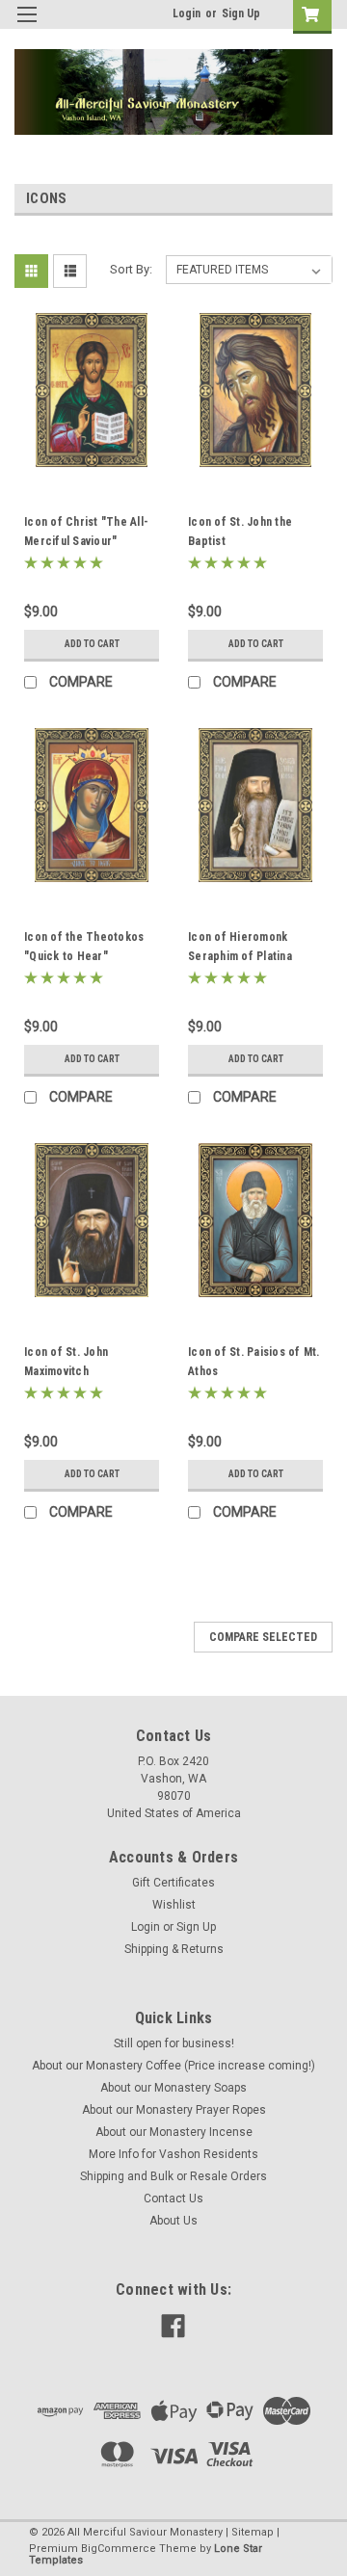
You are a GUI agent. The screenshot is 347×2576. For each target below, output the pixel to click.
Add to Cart (92, 644)
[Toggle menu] (27, 26)
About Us (173, 2221)
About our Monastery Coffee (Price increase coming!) (173, 2066)
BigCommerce (119, 2549)
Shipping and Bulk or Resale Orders (173, 2176)
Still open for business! (174, 2043)
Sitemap (253, 2532)
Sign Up (241, 13)
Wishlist (174, 1905)
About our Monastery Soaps (173, 2088)
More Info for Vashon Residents (173, 2154)
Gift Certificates (173, 1883)
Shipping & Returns (174, 1949)
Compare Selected (263, 1637)
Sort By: (131, 269)
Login (187, 13)
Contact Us (173, 2199)
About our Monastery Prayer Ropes (174, 2110)
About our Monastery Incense (174, 2132)
